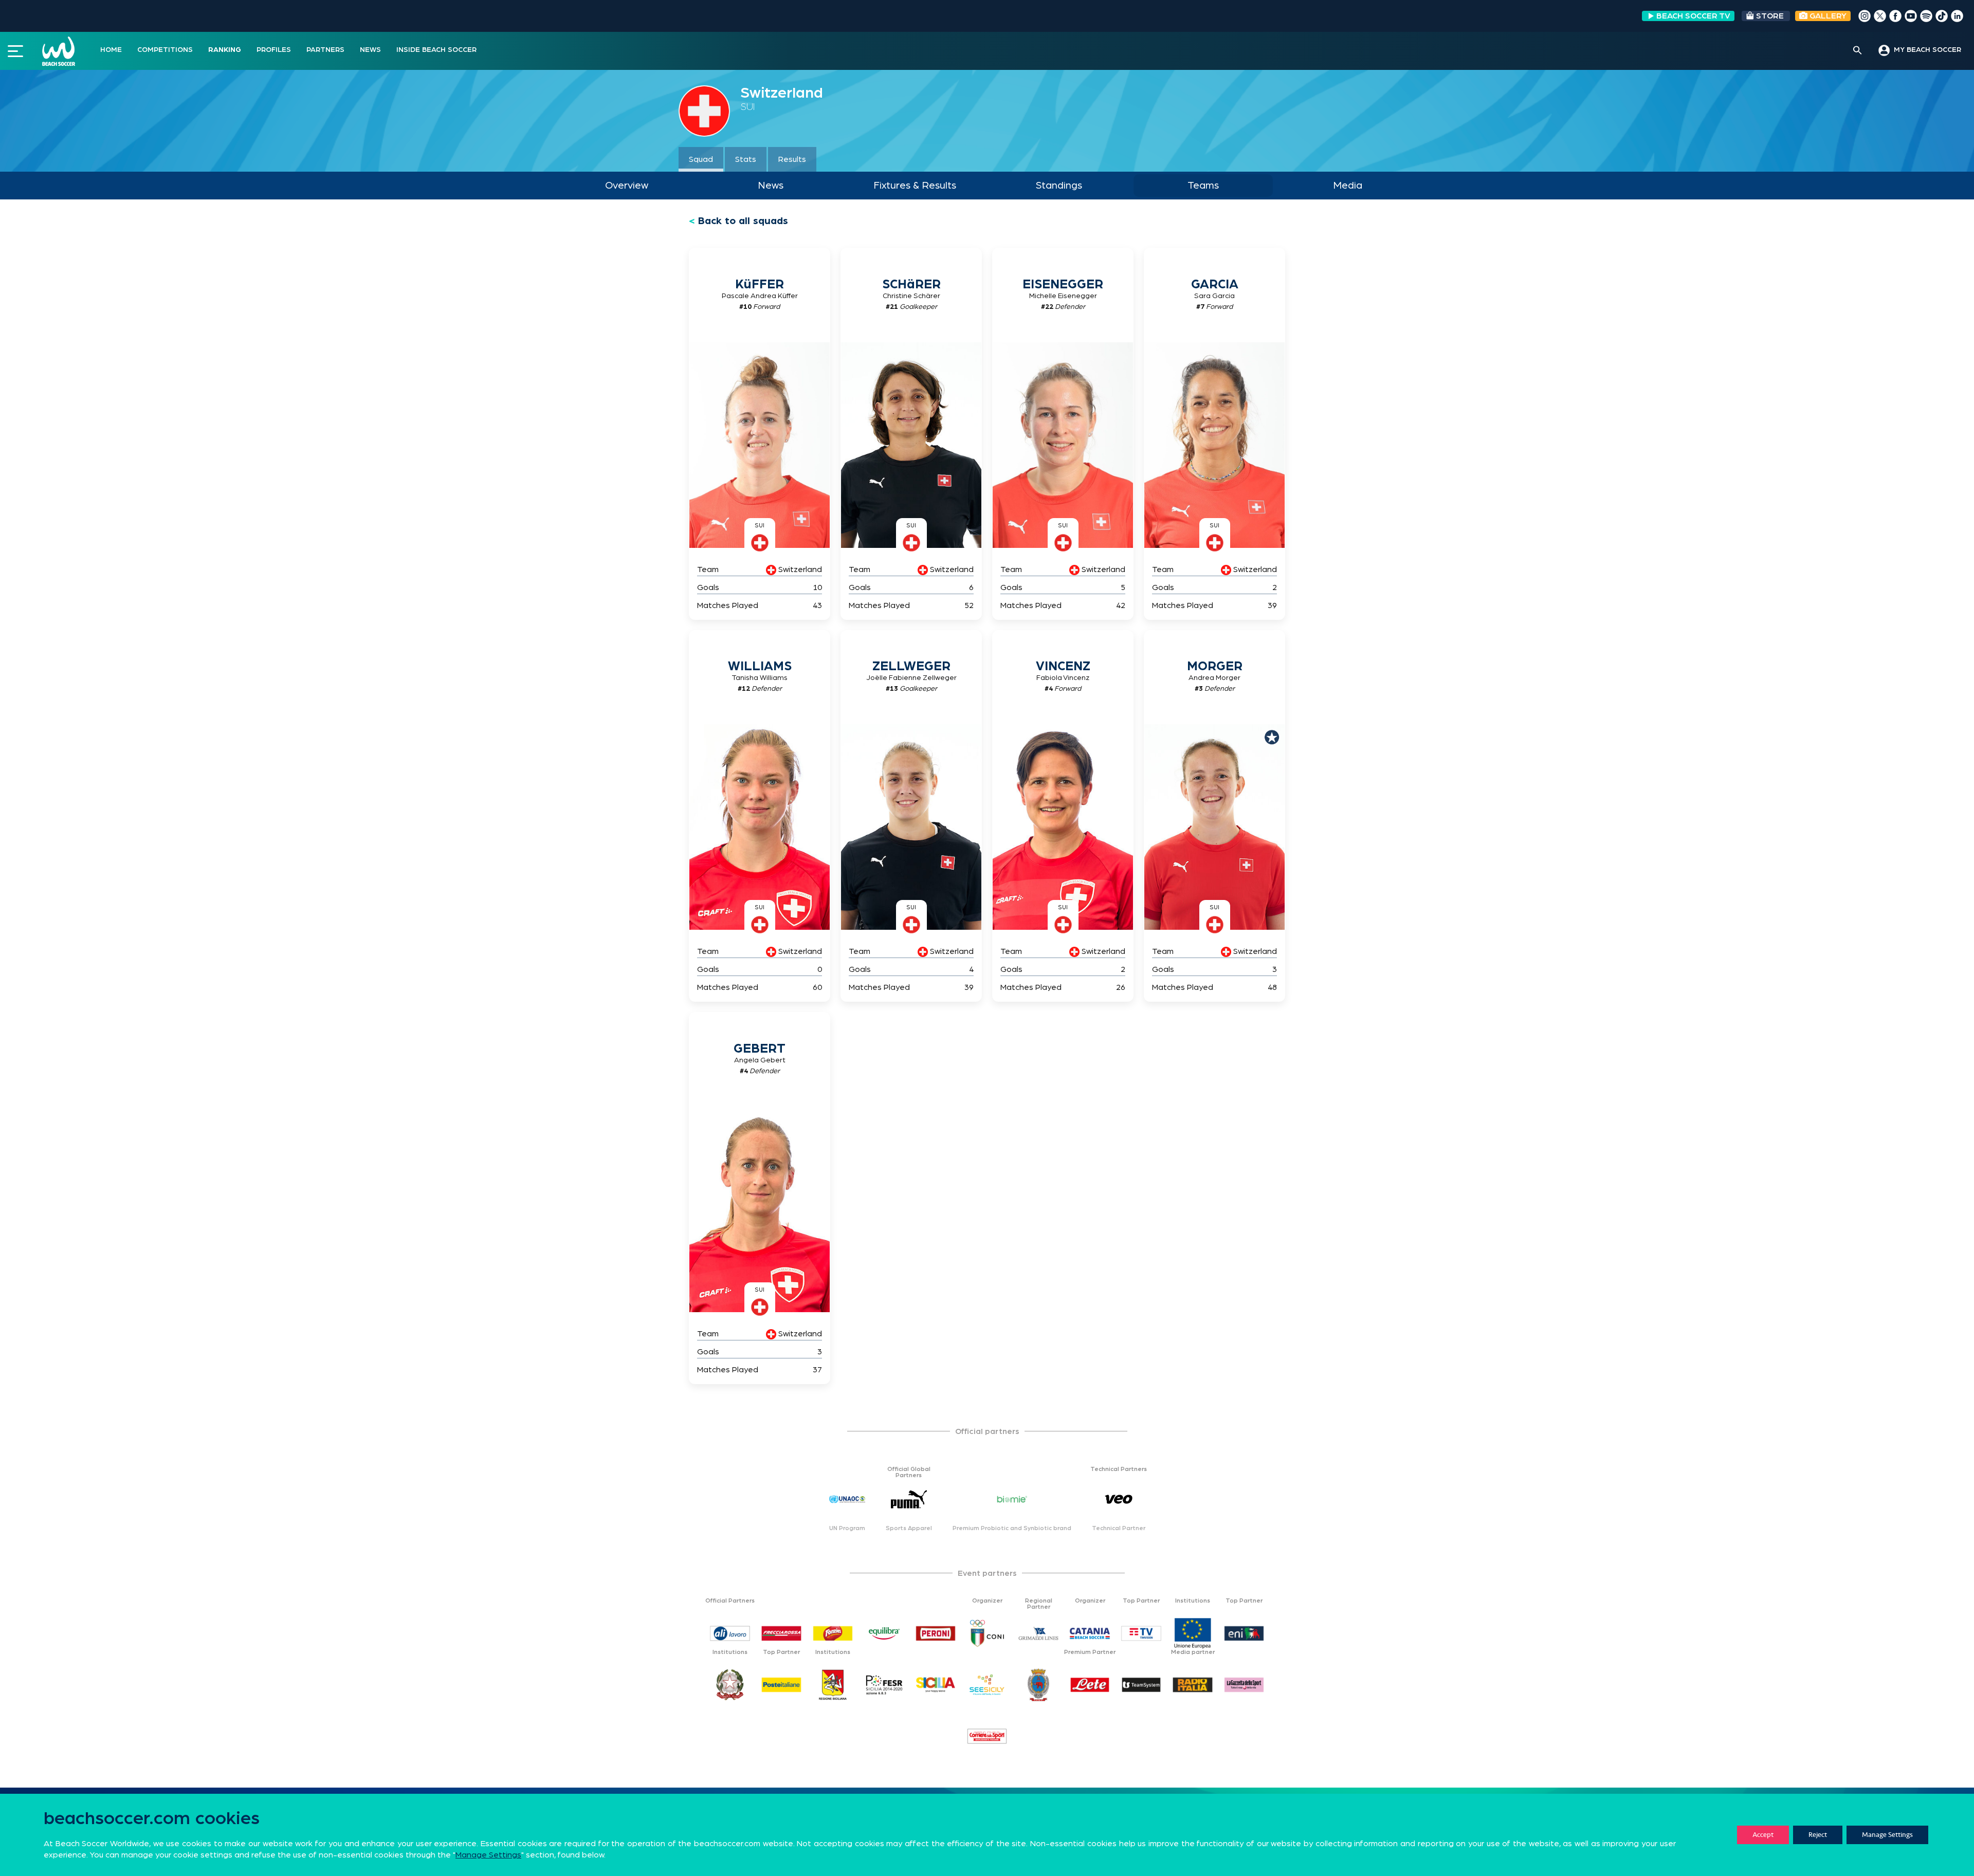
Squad (701, 159)
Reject (1818, 1835)
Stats (746, 159)
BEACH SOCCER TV (1693, 16)
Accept (1763, 1835)
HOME (111, 50)
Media (1348, 186)
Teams (1203, 186)
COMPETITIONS (165, 50)
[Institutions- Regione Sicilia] (833, 1685)
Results (792, 159)
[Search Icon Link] (1858, 51)
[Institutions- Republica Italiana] (730, 1685)
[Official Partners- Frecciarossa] (781, 1633)
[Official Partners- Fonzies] (833, 1633)
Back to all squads (743, 221)
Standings (1059, 186)
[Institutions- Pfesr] (884, 1685)
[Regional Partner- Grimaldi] (1038, 1633)
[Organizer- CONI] (987, 1633)
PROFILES (274, 50)
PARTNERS (325, 50)
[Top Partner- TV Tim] (1141, 1633)
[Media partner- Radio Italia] (1193, 1685)
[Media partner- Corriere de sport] (987, 1736)
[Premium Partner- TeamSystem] (1141, 1685)
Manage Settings (1887, 1835)
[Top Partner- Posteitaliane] (781, 1685)
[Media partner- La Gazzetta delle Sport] (1244, 1685)
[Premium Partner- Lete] (1090, 1685)
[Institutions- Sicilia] (936, 1685)
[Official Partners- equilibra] (884, 1633)
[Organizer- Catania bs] (1090, 1633)
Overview (627, 186)
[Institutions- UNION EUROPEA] (1193, 1633)
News (771, 186)
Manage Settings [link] (488, 1855)
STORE (1770, 16)
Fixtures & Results (915, 186)
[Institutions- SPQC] (1038, 1685)
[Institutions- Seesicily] (987, 1685)
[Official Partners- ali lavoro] (730, 1633)
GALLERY (1827, 16)
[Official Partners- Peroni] (936, 1633)
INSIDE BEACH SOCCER (436, 50)
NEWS (370, 50)
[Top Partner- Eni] (1244, 1633)
